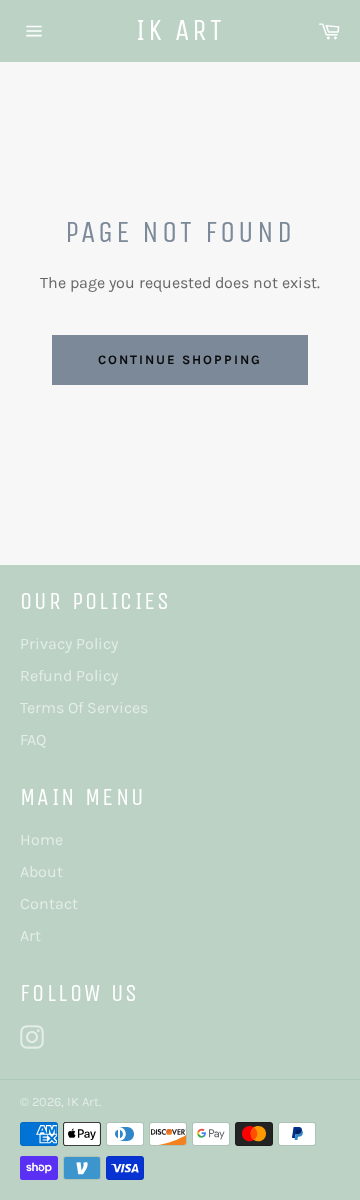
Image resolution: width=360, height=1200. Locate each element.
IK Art (180, 30)
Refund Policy (69, 675)
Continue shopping (179, 359)
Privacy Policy (69, 643)
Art (30, 935)
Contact (49, 903)
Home (41, 839)
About (41, 871)
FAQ (33, 739)
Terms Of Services (84, 707)
